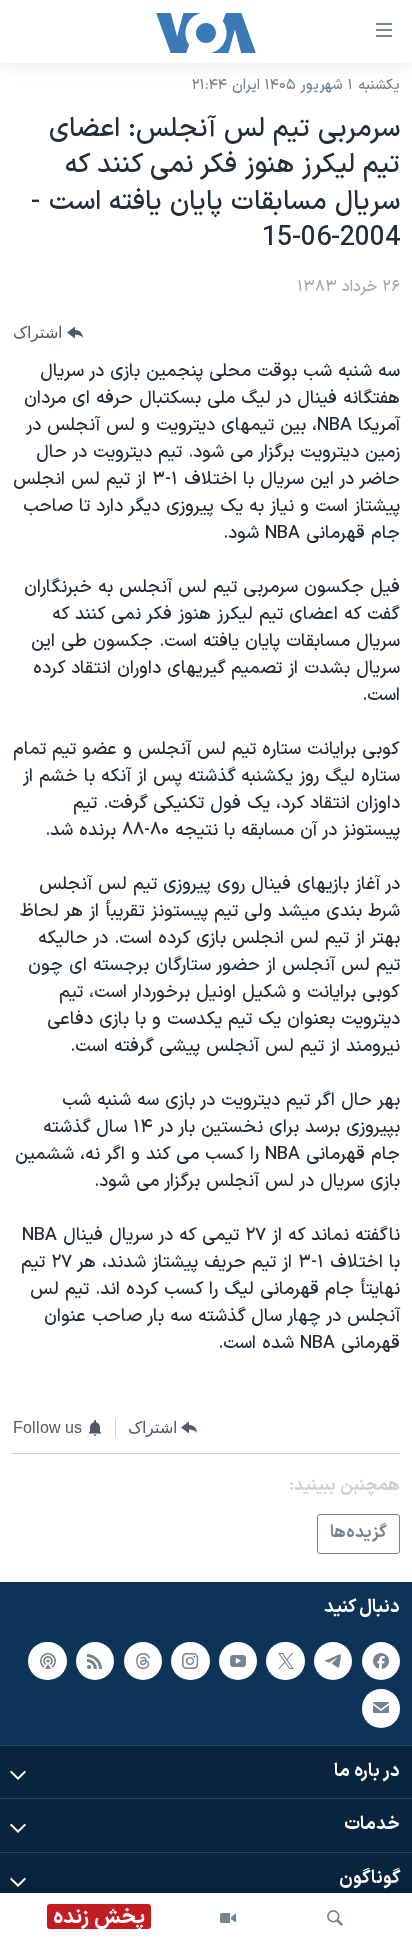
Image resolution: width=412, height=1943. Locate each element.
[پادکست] (47, 1661)
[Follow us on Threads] (143, 1661)
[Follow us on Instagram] (190, 1661)
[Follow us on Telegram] (333, 1661)
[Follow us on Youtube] (238, 1661)
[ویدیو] (228, 1918)
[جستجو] (335, 1918)
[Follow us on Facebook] (381, 1661)
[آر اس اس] (95, 1661)
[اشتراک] (381, 1708)
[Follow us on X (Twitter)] (285, 1661)
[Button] (48, 332)
